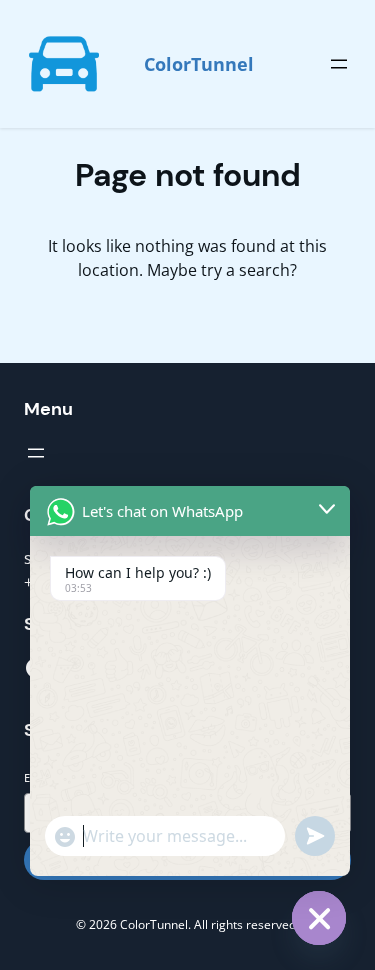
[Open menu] (339, 64)
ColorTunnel (199, 64)
